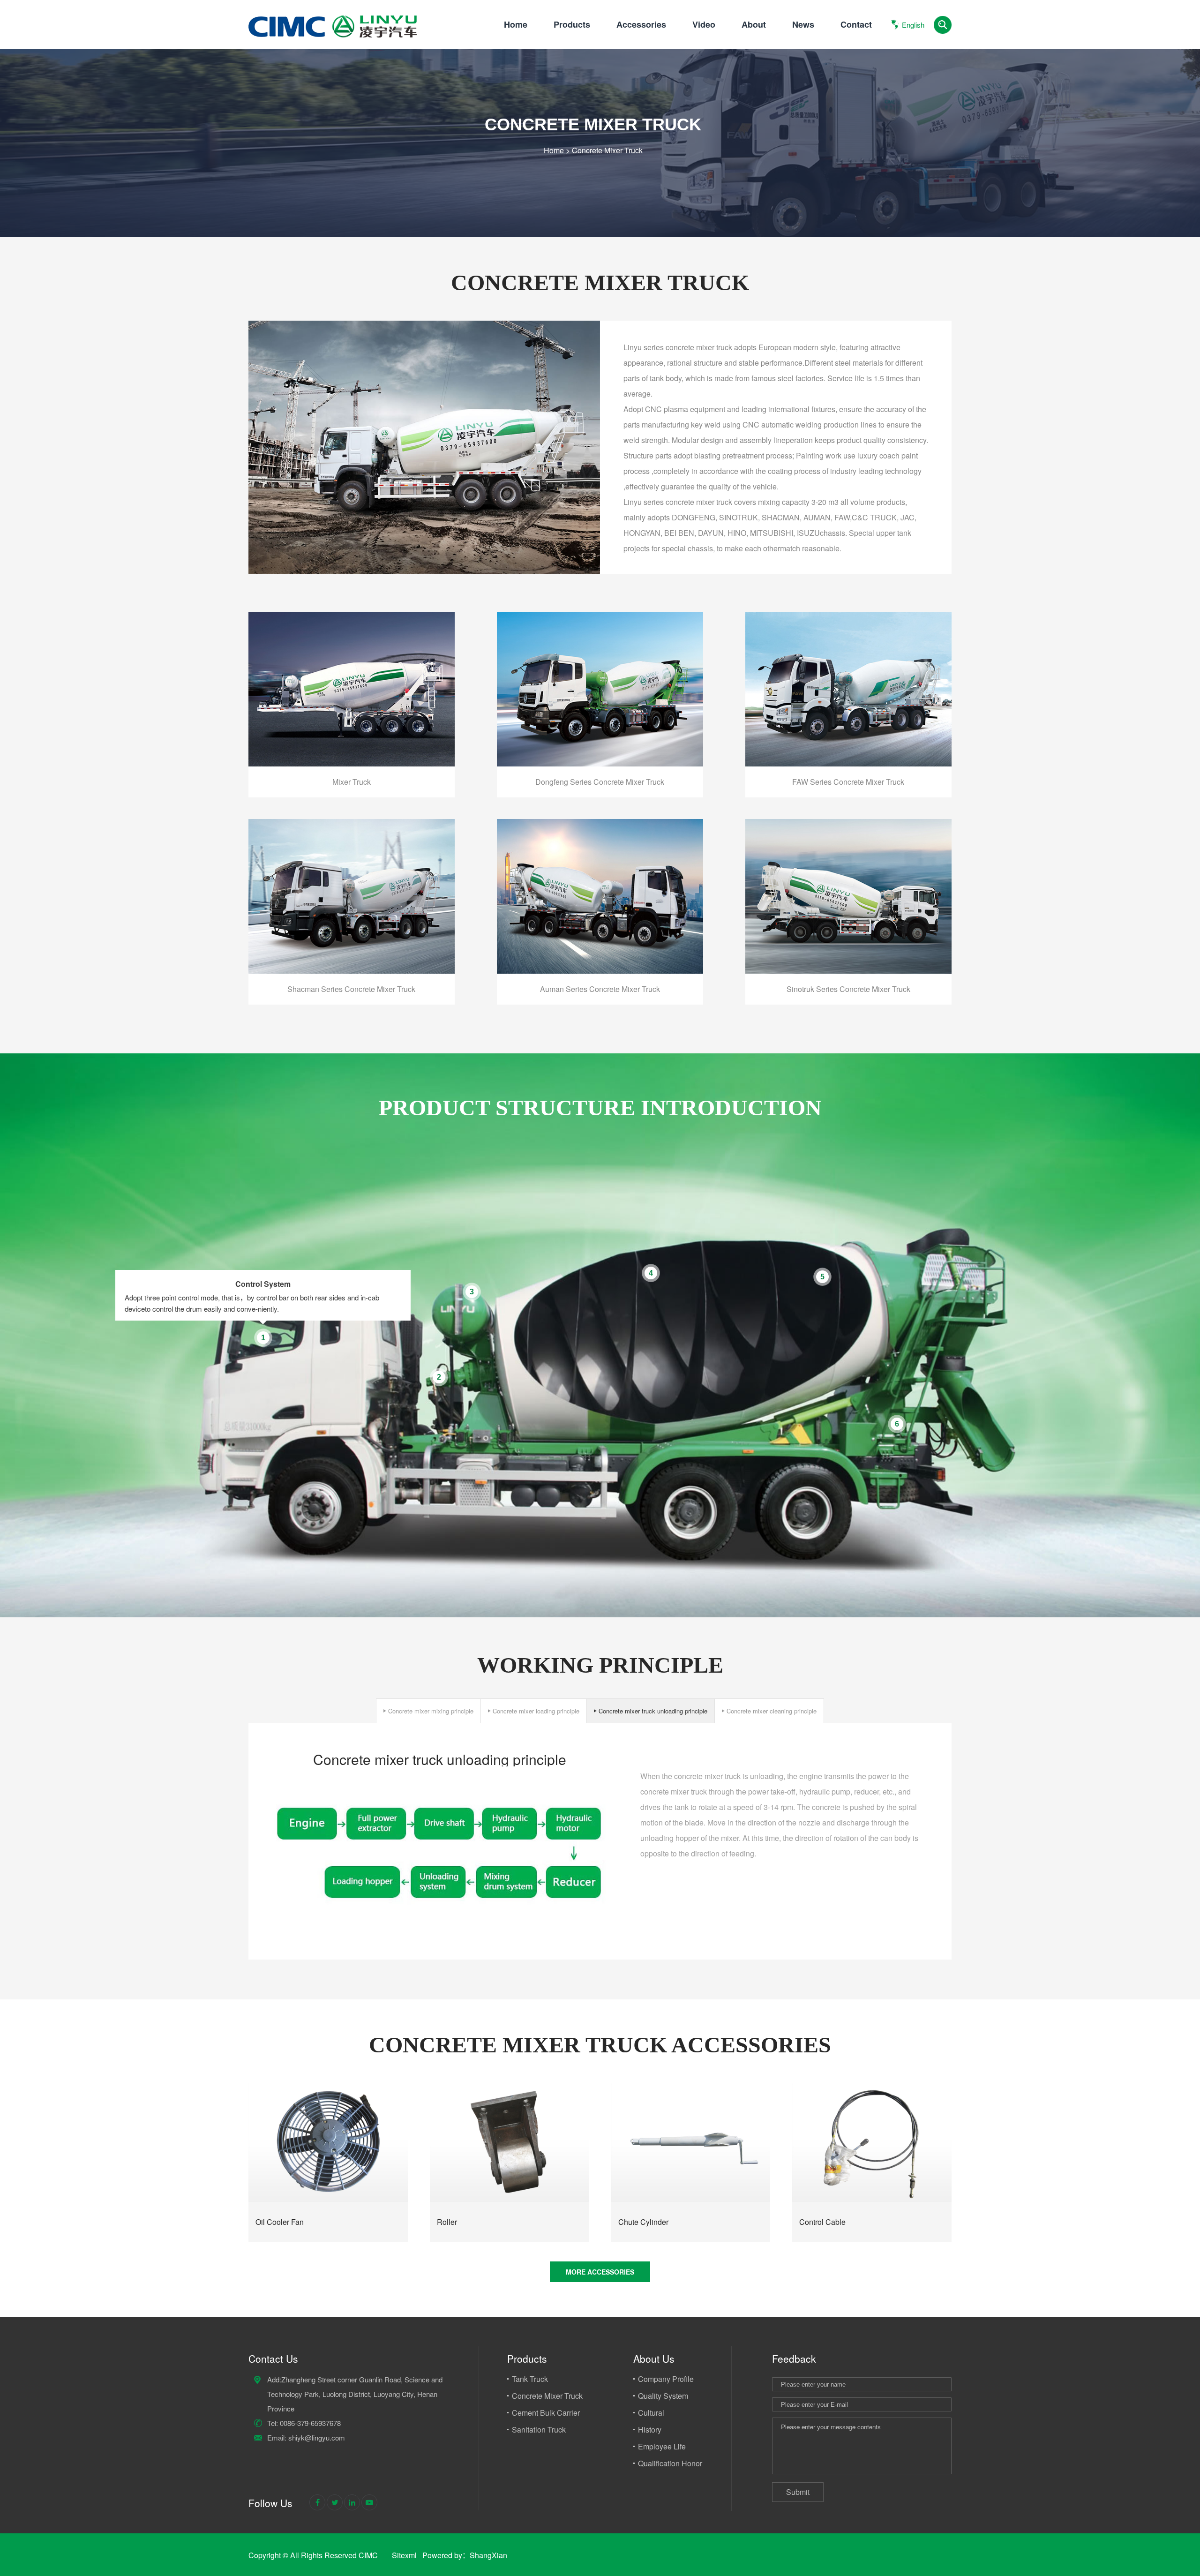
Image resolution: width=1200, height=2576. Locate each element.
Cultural (651, 2413)
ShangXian (488, 2555)
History (650, 2430)
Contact (856, 24)
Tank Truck (530, 2379)
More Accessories (600, 2272)
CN (906, 59)
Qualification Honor (670, 2463)
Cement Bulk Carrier (546, 2413)
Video (704, 24)
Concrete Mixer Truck (607, 150)
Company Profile (666, 2379)
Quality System (663, 2396)
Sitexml (404, 2555)
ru (906, 77)
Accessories (641, 24)
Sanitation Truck (539, 2430)
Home (516, 24)
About (754, 24)
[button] (429, 1711)
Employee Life (662, 2446)
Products (572, 24)
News (803, 24)
